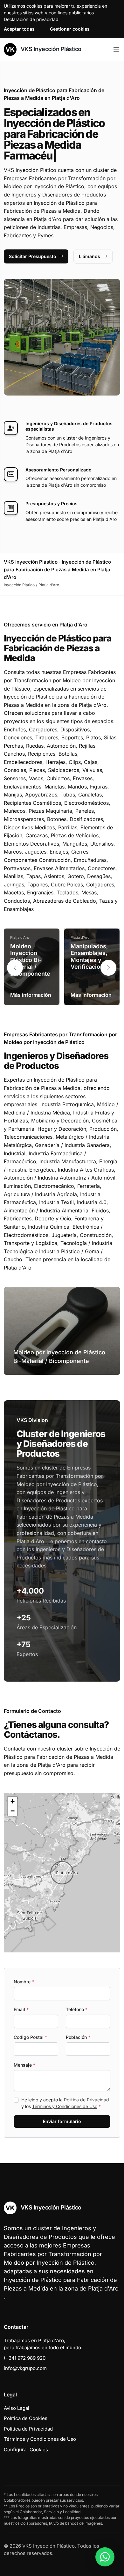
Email (21, 2009)
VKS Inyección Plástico (50, 49)
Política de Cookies (26, 2418)
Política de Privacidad (86, 2100)
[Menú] (116, 49)
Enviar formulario (62, 2121)
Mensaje (24, 2065)
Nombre (24, 1982)
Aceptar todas (19, 29)
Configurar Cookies (26, 2450)
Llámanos (90, 256)
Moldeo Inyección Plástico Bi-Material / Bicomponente (30, 960)
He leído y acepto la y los (65, 2103)
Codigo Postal (30, 2037)
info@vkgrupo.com (25, 2368)
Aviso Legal (17, 2408)
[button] (108, 968)
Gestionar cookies (70, 29)
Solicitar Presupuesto (33, 256)
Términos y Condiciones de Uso (65, 2106)
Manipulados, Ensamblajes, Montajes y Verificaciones (90, 957)
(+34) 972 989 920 (25, 2358)
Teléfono (77, 2009)
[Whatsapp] (105, 2557)
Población (78, 2037)
